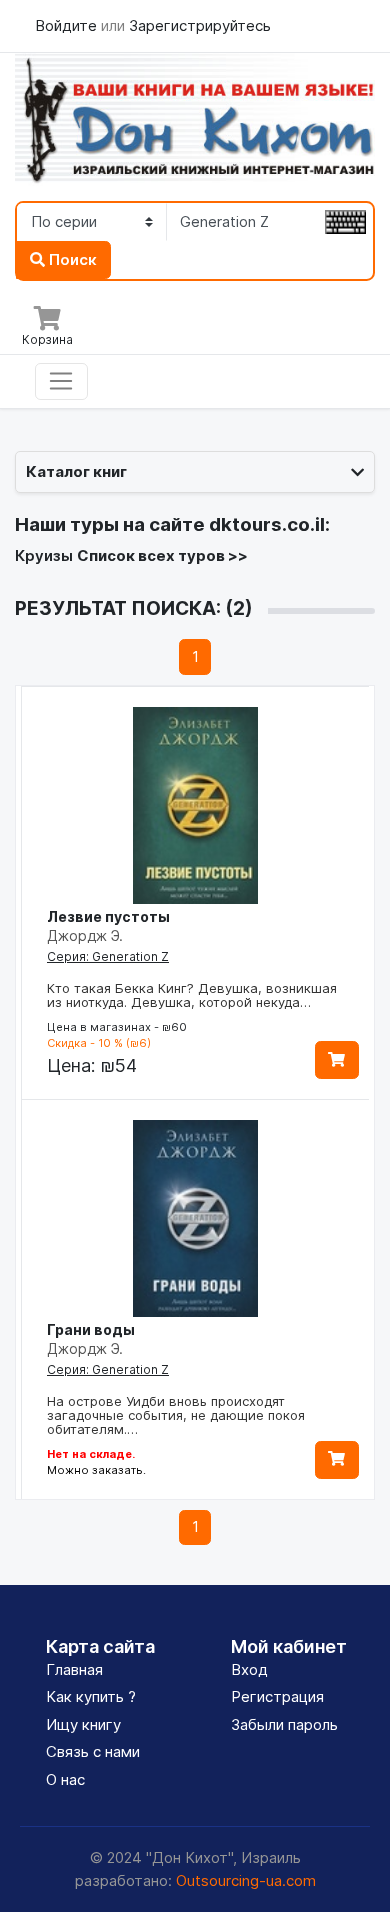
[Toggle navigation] (61, 382)
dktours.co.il (267, 524)
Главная (74, 1669)
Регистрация (277, 1696)
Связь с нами (93, 1751)
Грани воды (91, 1329)
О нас (65, 1779)
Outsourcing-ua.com (246, 1880)
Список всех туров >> (162, 555)
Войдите (68, 25)
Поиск (71, 259)
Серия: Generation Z (108, 956)
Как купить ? (91, 1696)
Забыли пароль (284, 1724)
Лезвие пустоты (108, 916)
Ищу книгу (83, 1724)
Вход (249, 1669)
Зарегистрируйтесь (200, 25)
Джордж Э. (85, 935)
